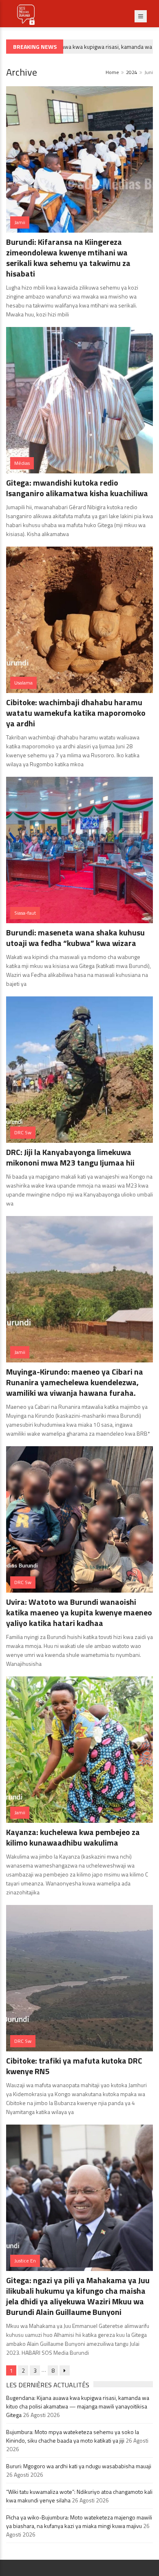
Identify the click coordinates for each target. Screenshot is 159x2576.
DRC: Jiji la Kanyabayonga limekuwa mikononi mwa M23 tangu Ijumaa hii (70, 1157)
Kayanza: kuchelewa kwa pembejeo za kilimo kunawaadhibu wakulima (73, 1837)
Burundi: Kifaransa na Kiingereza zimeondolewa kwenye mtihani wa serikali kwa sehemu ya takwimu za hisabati (68, 258)
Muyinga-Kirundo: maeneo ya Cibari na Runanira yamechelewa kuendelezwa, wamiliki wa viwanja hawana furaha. (75, 1382)
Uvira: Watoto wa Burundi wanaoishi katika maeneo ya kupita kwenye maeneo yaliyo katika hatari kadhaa (79, 1612)
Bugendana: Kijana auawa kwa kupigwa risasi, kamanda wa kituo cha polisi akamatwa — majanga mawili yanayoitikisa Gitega (78, 2406)
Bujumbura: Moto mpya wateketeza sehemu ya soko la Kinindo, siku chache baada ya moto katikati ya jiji (73, 2436)
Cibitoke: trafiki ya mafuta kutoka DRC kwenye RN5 (74, 2066)
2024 (132, 72)
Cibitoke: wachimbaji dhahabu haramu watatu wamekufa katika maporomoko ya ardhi (76, 713)
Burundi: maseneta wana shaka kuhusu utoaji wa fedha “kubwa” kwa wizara (75, 938)
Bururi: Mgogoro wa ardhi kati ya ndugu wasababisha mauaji (79, 2466)
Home (112, 72)
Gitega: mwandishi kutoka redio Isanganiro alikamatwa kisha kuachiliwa (77, 488)
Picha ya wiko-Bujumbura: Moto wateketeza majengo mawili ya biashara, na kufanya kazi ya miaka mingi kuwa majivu (79, 2522)
